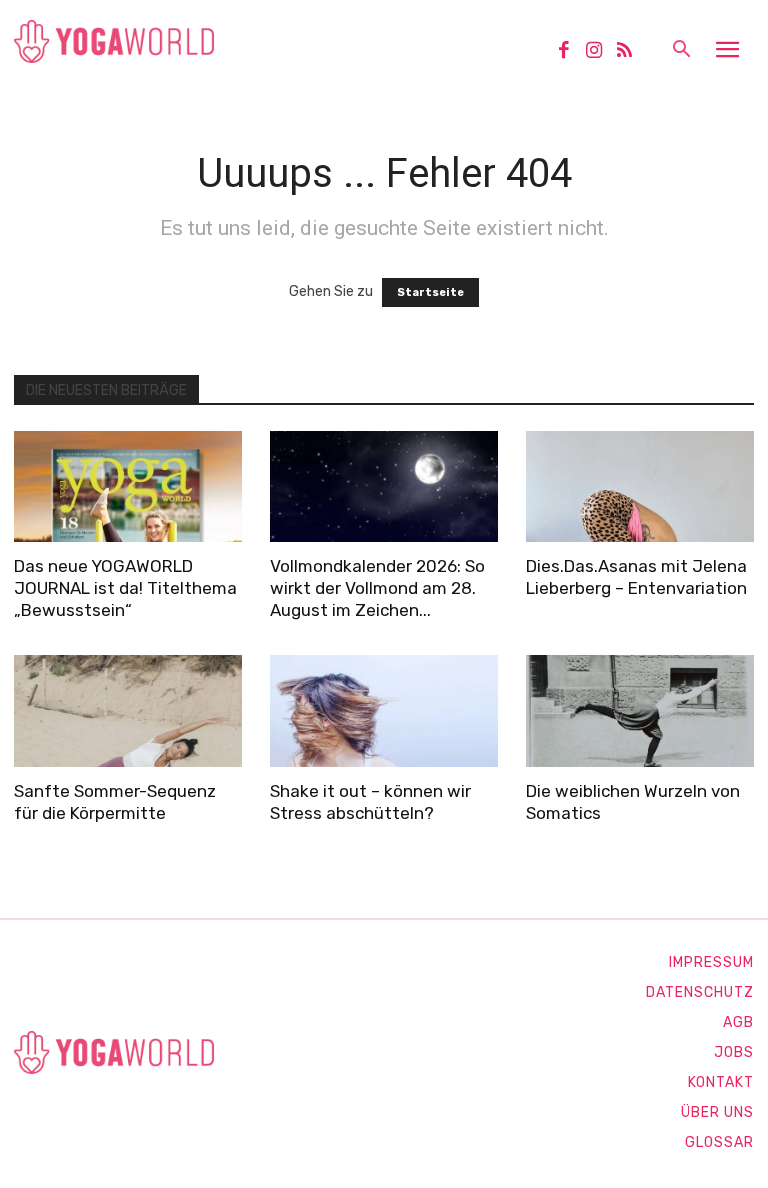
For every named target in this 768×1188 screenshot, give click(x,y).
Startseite (430, 292)
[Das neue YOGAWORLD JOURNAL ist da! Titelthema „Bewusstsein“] (128, 487)
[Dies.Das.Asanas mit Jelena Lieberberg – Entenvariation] (640, 487)
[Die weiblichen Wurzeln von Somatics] (640, 711)
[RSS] (632, 52)
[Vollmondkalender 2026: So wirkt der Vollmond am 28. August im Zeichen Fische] (384, 487)
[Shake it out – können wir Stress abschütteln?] (384, 711)
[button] (681, 51)
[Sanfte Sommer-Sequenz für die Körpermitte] (128, 711)
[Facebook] (571, 52)
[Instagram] (601, 52)
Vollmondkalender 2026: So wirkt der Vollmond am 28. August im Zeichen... (377, 588)
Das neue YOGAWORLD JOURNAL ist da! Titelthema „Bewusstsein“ (125, 588)
